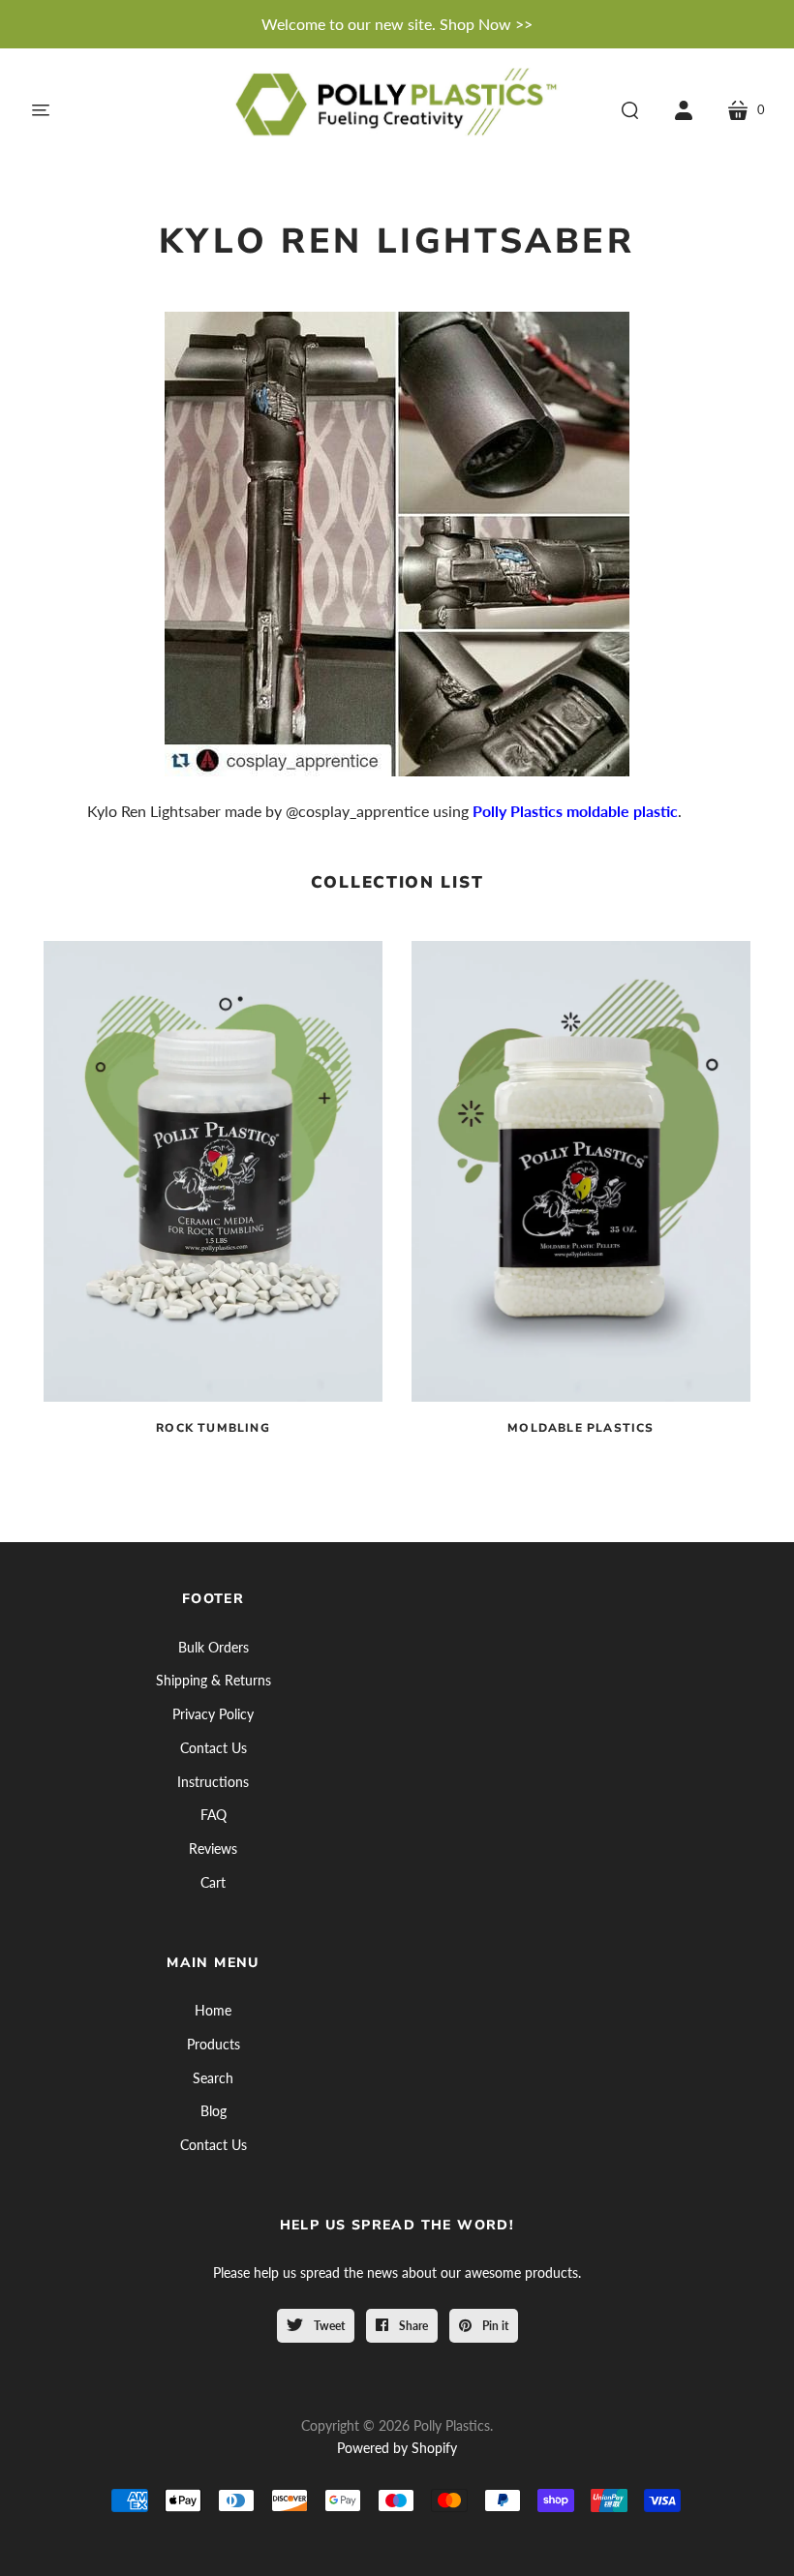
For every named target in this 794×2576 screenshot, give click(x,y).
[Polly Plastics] (397, 110)
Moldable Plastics (580, 1428)
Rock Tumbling (213, 1428)
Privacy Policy (213, 1714)
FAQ (214, 1815)
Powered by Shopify (397, 2448)
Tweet (328, 2326)
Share (412, 2326)
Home (213, 2010)
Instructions (213, 1782)
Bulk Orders (214, 1647)
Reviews (213, 1849)
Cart (213, 1882)
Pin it (494, 2326)
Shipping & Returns (214, 1680)
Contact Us (214, 1748)
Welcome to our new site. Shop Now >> (397, 24)
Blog (214, 2111)
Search (213, 2078)
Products (214, 2044)
